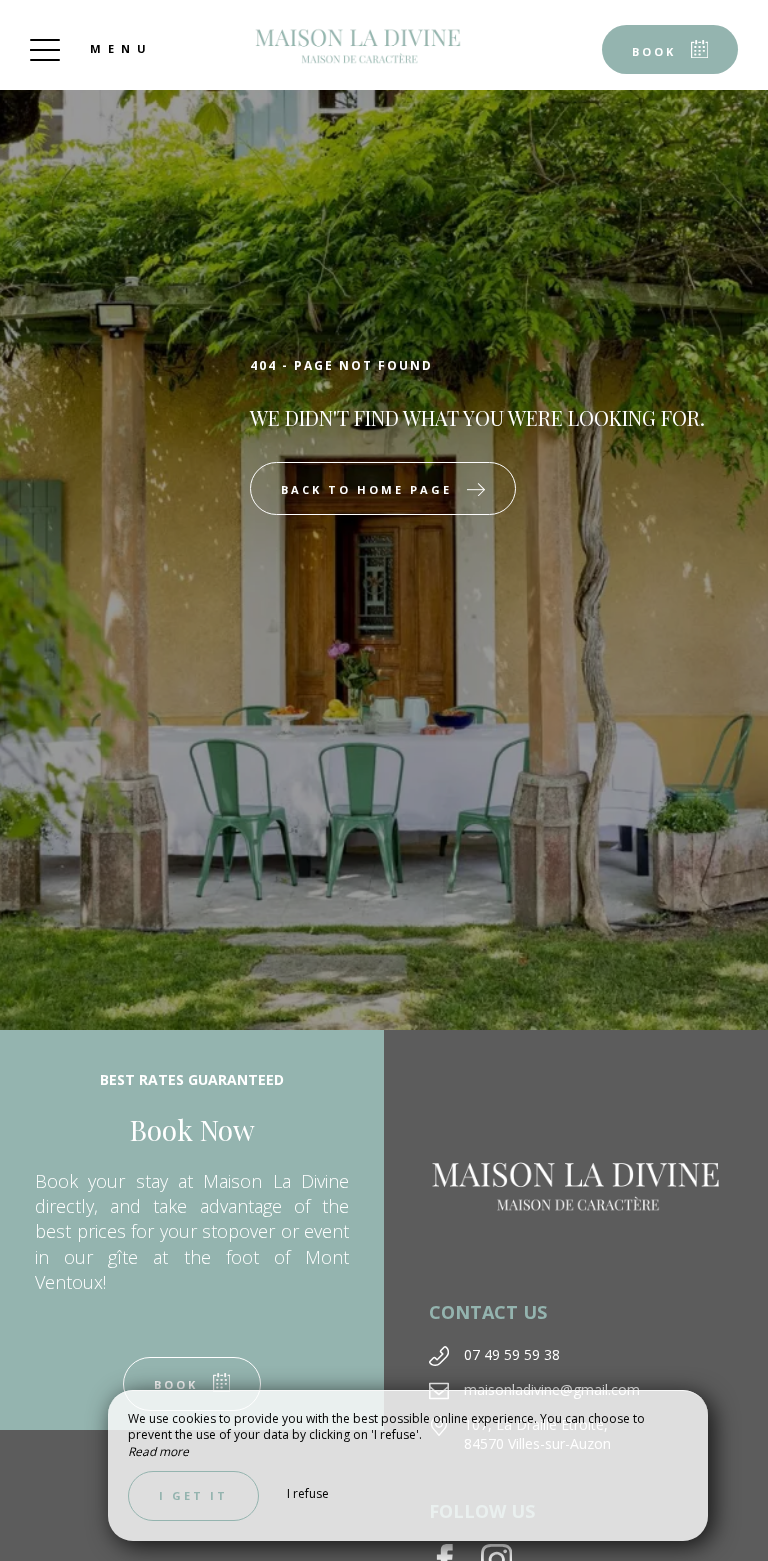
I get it (193, 1495)
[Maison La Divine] (358, 45)
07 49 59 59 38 (512, 1354)
